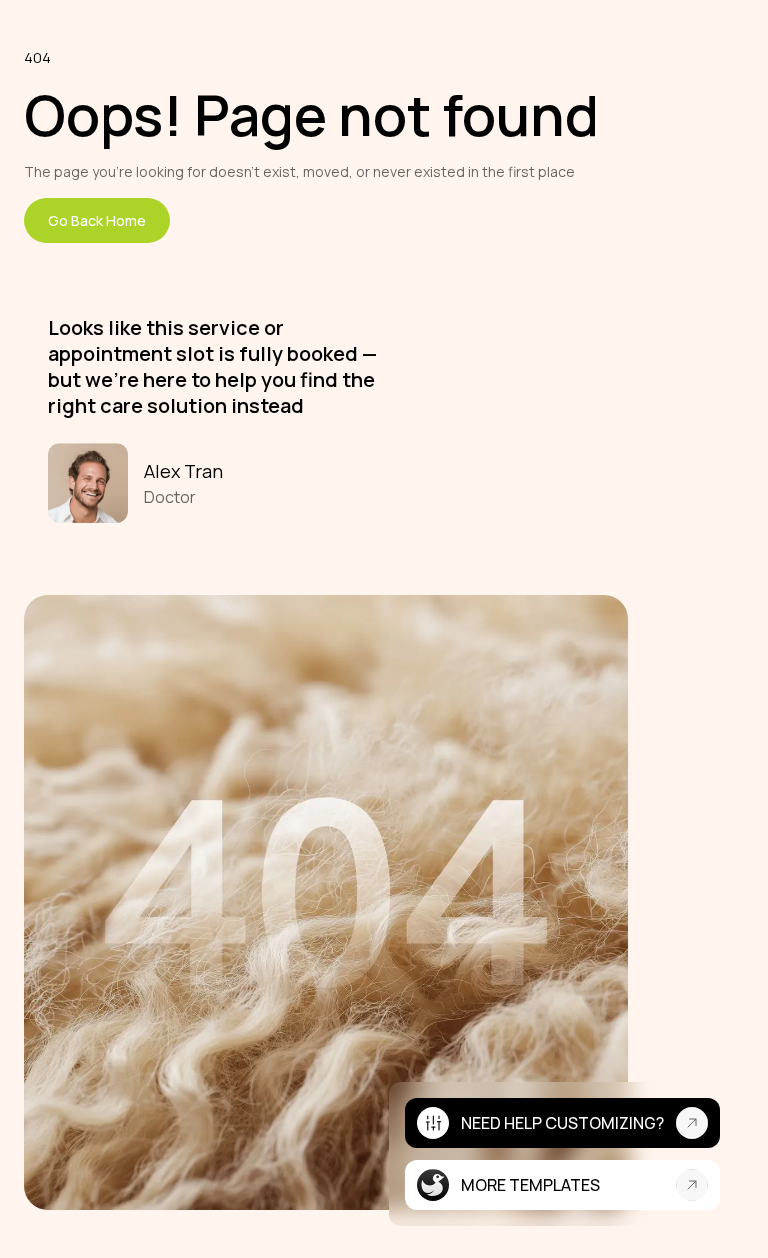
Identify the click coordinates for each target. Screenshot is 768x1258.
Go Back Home (97, 220)
